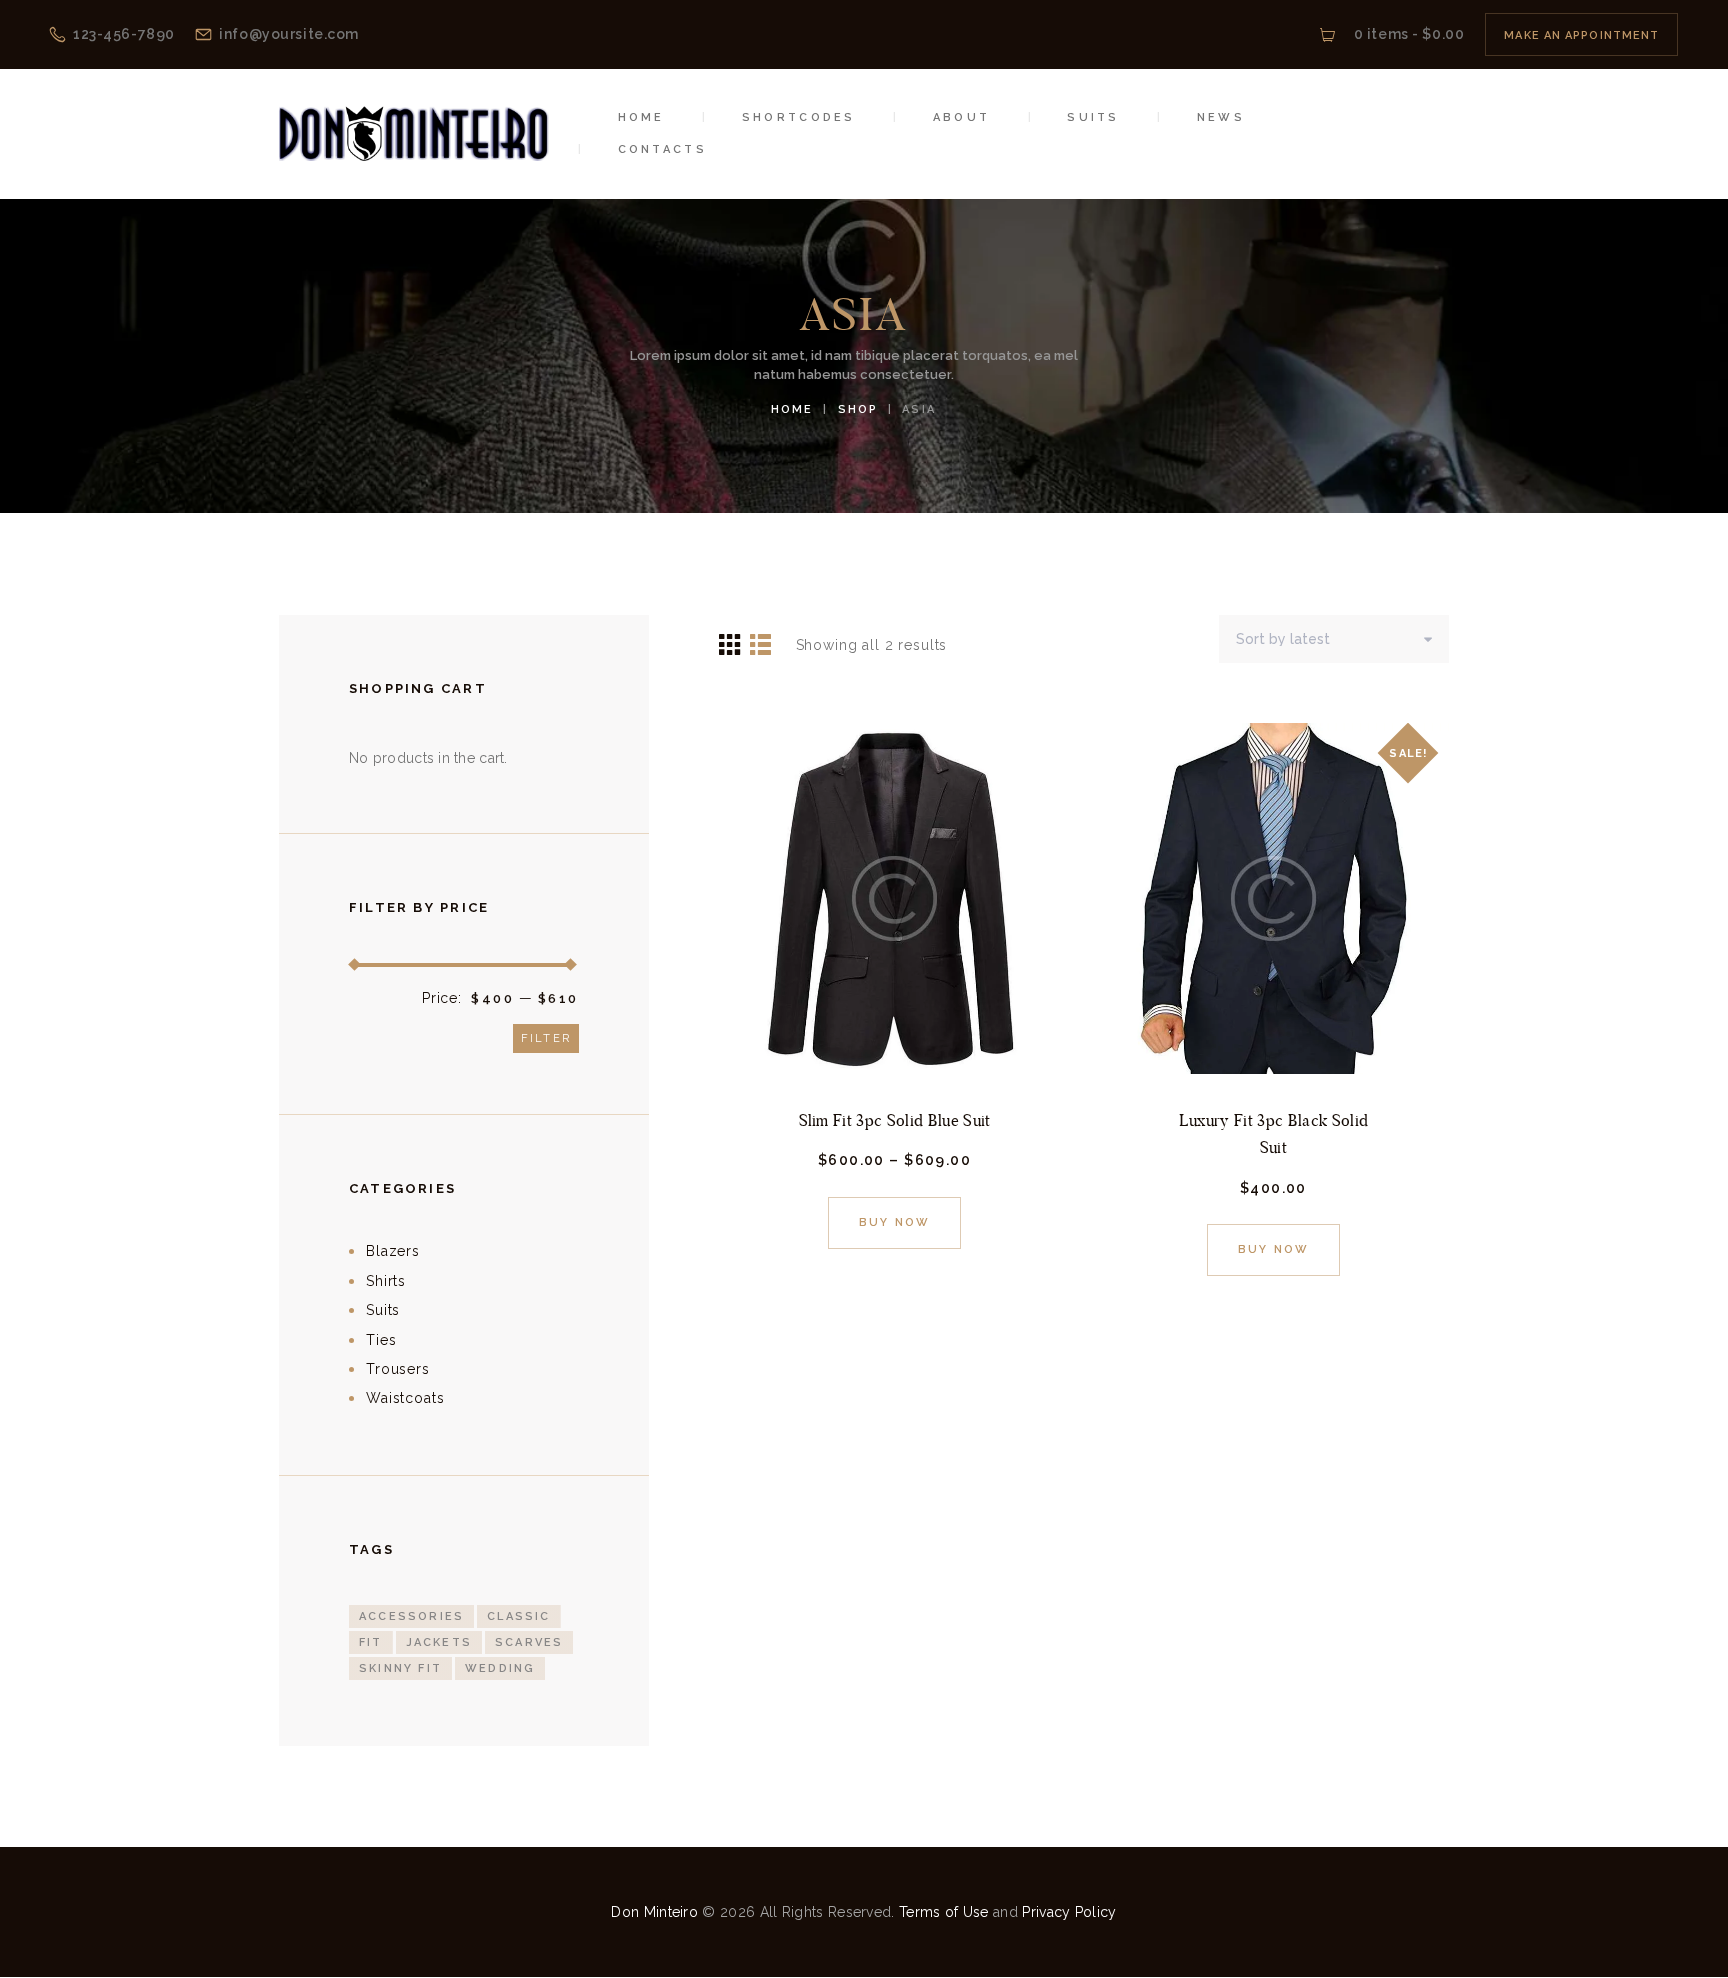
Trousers (398, 1369)
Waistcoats (405, 1398)
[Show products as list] (760, 643)
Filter (546, 1038)
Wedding (500, 1668)
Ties (381, 1340)
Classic (518, 1616)
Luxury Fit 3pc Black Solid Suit (1273, 1134)
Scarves (529, 1642)
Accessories (411, 1616)
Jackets (439, 1642)
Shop (858, 409)
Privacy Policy (1069, 1912)
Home (792, 409)
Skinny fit (400, 1668)
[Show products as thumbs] (731, 643)
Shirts (386, 1281)
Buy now (894, 1222)
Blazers (393, 1251)
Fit (371, 1642)
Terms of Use (944, 1912)
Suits (383, 1310)
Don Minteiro (654, 1912)
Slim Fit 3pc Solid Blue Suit (895, 1120)
